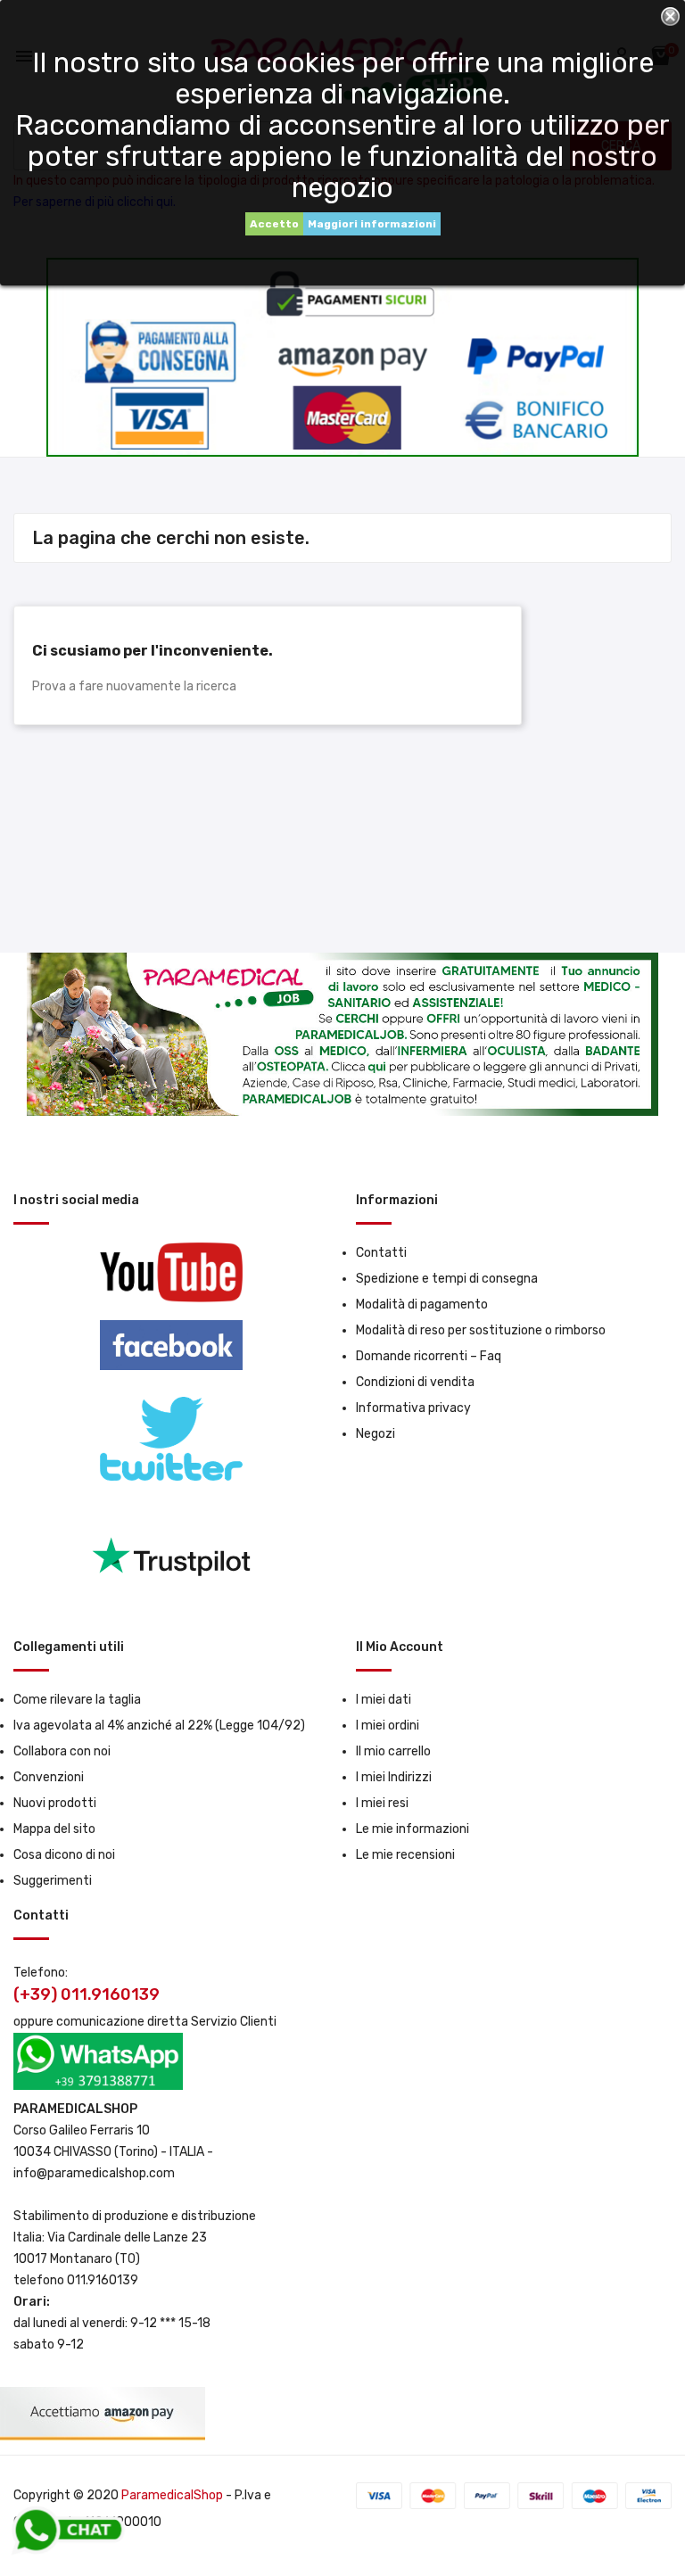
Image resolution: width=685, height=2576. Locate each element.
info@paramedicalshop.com (94, 2173)
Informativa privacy (413, 1408)
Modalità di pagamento (422, 1305)
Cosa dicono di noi (64, 1855)
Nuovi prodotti (55, 1803)
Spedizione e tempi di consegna (447, 1279)
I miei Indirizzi (394, 1777)
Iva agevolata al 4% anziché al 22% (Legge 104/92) (159, 1726)
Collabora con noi (62, 1751)
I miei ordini (388, 1726)
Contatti (381, 1253)
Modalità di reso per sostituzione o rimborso (481, 1330)
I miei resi (382, 1803)
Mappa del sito (54, 1829)
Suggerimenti (53, 1881)
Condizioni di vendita (415, 1382)
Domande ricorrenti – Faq (429, 1356)
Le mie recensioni (405, 1855)
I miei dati (384, 1700)
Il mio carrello (393, 1751)
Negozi (376, 1434)
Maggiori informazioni (372, 224)
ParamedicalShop (172, 2495)
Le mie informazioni (413, 1829)
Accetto (274, 224)
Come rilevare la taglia (77, 1700)
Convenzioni (49, 1777)
